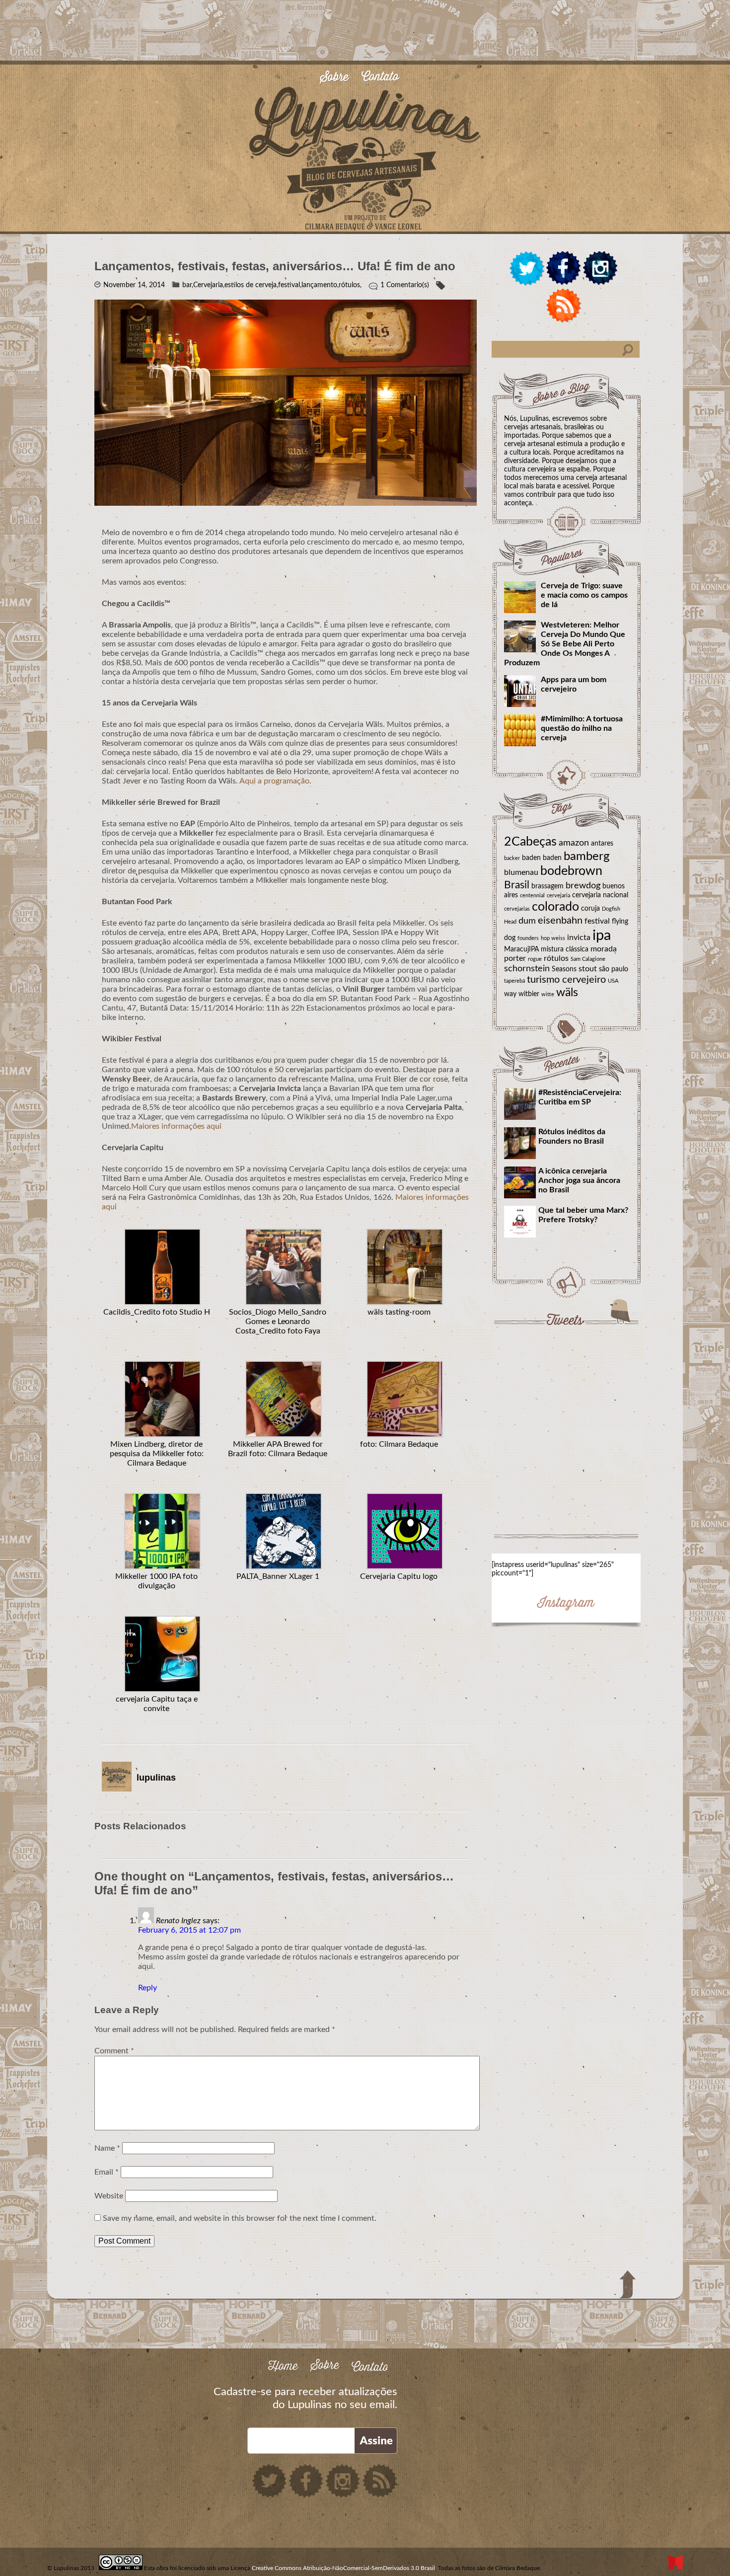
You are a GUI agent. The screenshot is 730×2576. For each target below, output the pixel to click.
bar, (188, 285)
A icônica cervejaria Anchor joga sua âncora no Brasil (579, 1180)
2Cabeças (530, 842)
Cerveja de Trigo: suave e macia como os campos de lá (584, 595)
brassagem (547, 886)
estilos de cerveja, (251, 285)
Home (288, 2366)
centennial (532, 896)
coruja (590, 909)
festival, (290, 285)
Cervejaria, (209, 285)
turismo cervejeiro (566, 980)
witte (548, 994)
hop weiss (553, 938)
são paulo (614, 969)
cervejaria (558, 896)
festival (597, 921)
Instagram (600, 269)
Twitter (527, 269)
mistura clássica (565, 949)
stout (588, 969)
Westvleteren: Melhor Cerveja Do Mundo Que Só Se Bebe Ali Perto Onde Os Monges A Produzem (565, 644)
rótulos (556, 958)
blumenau (521, 872)
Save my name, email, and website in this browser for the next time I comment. (240, 2218)
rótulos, (350, 285)
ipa (602, 936)
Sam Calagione (588, 959)
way (510, 994)
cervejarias (517, 909)
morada (604, 949)
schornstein (527, 969)
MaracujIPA (521, 949)
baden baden (542, 858)
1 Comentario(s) (405, 285)
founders (528, 938)
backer (512, 858)
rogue (535, 959)
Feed (564, 306)
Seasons (564, 969)
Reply (147, 1988)
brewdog (583, 886)
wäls (567, 993)
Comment (114, 2051)
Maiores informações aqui (176, 1126)
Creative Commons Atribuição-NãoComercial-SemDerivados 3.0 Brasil (343, 2568)
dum (527, 921)
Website (109, 2196)
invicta (579, 937)
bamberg (586, 857)
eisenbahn (560, 921)
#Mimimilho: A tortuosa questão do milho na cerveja (582, 728)
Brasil (517, 885)
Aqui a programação (274, 781)
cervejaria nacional (600, 895)
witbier (529, 994)
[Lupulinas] (365, 229)
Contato (386, 78)
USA (613, 981)
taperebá (514, 981)
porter (515, 958)
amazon (574, 843)
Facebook (564, 269)
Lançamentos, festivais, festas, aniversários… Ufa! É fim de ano (275, 266)
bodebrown (571, 871)
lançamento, (320, 285)
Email (107, 2172)
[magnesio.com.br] (675, 2563)
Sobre (340, 78)
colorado (555, 907)
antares (602, 844)
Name (107, 2148)
